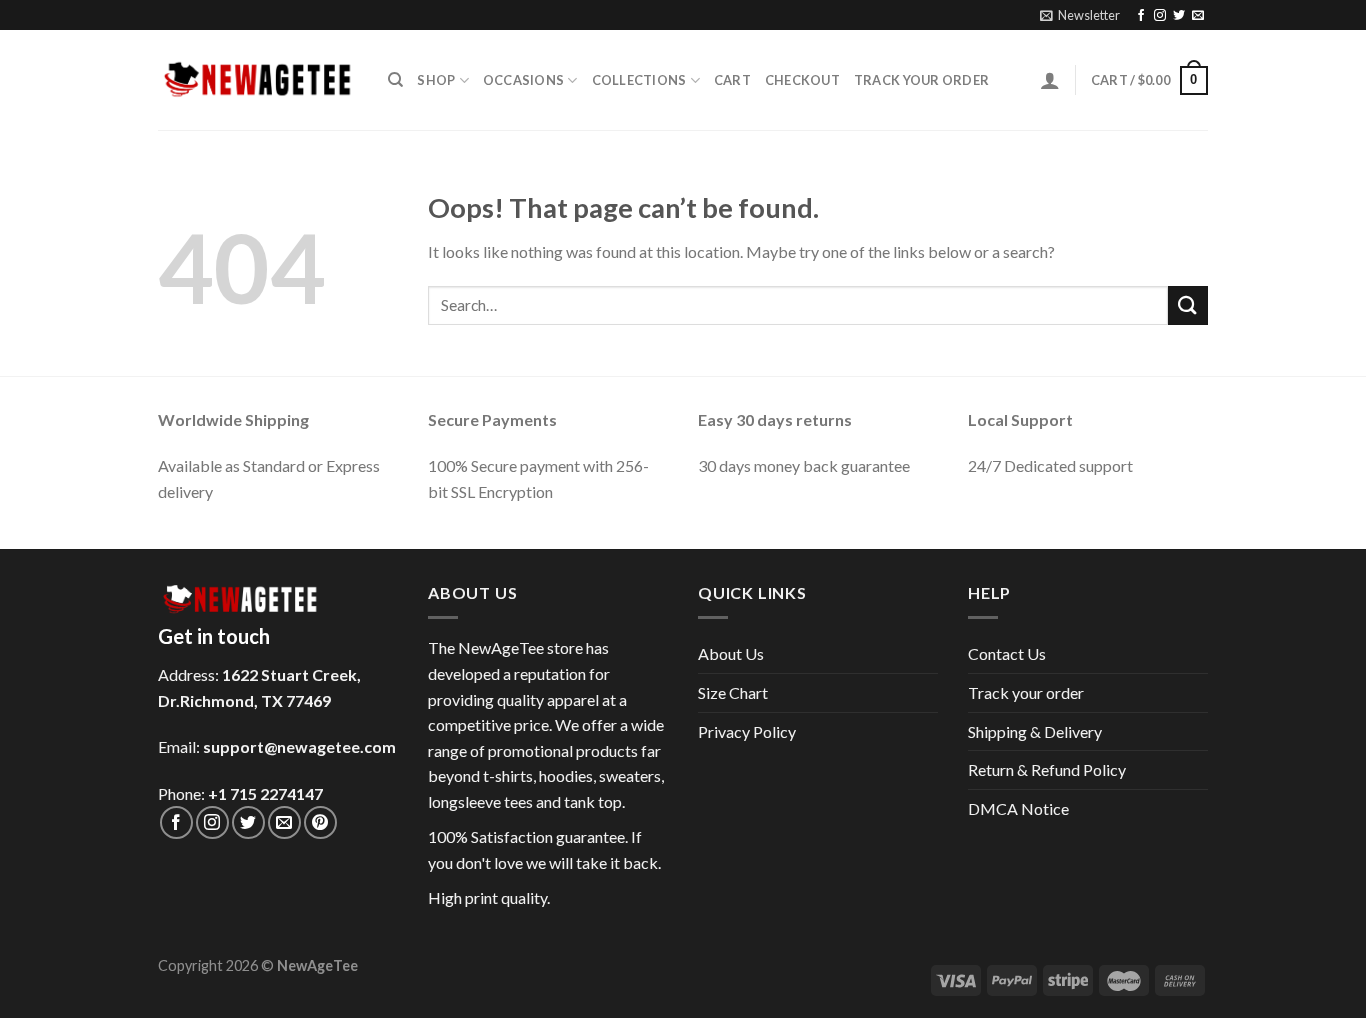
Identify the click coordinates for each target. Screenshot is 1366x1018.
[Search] (395, 80)
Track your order (921, 80)
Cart (732, 80)
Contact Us (1007, 653)
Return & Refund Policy (1047, 769)
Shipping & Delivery (1035, 731)
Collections (639, 80)
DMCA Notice (1018, 808)
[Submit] (1188, 305)
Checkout (802, 80)
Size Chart (733, 692)
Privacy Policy (747, 731)
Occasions (523, 80)
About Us (731, 653)
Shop (436, 80)
